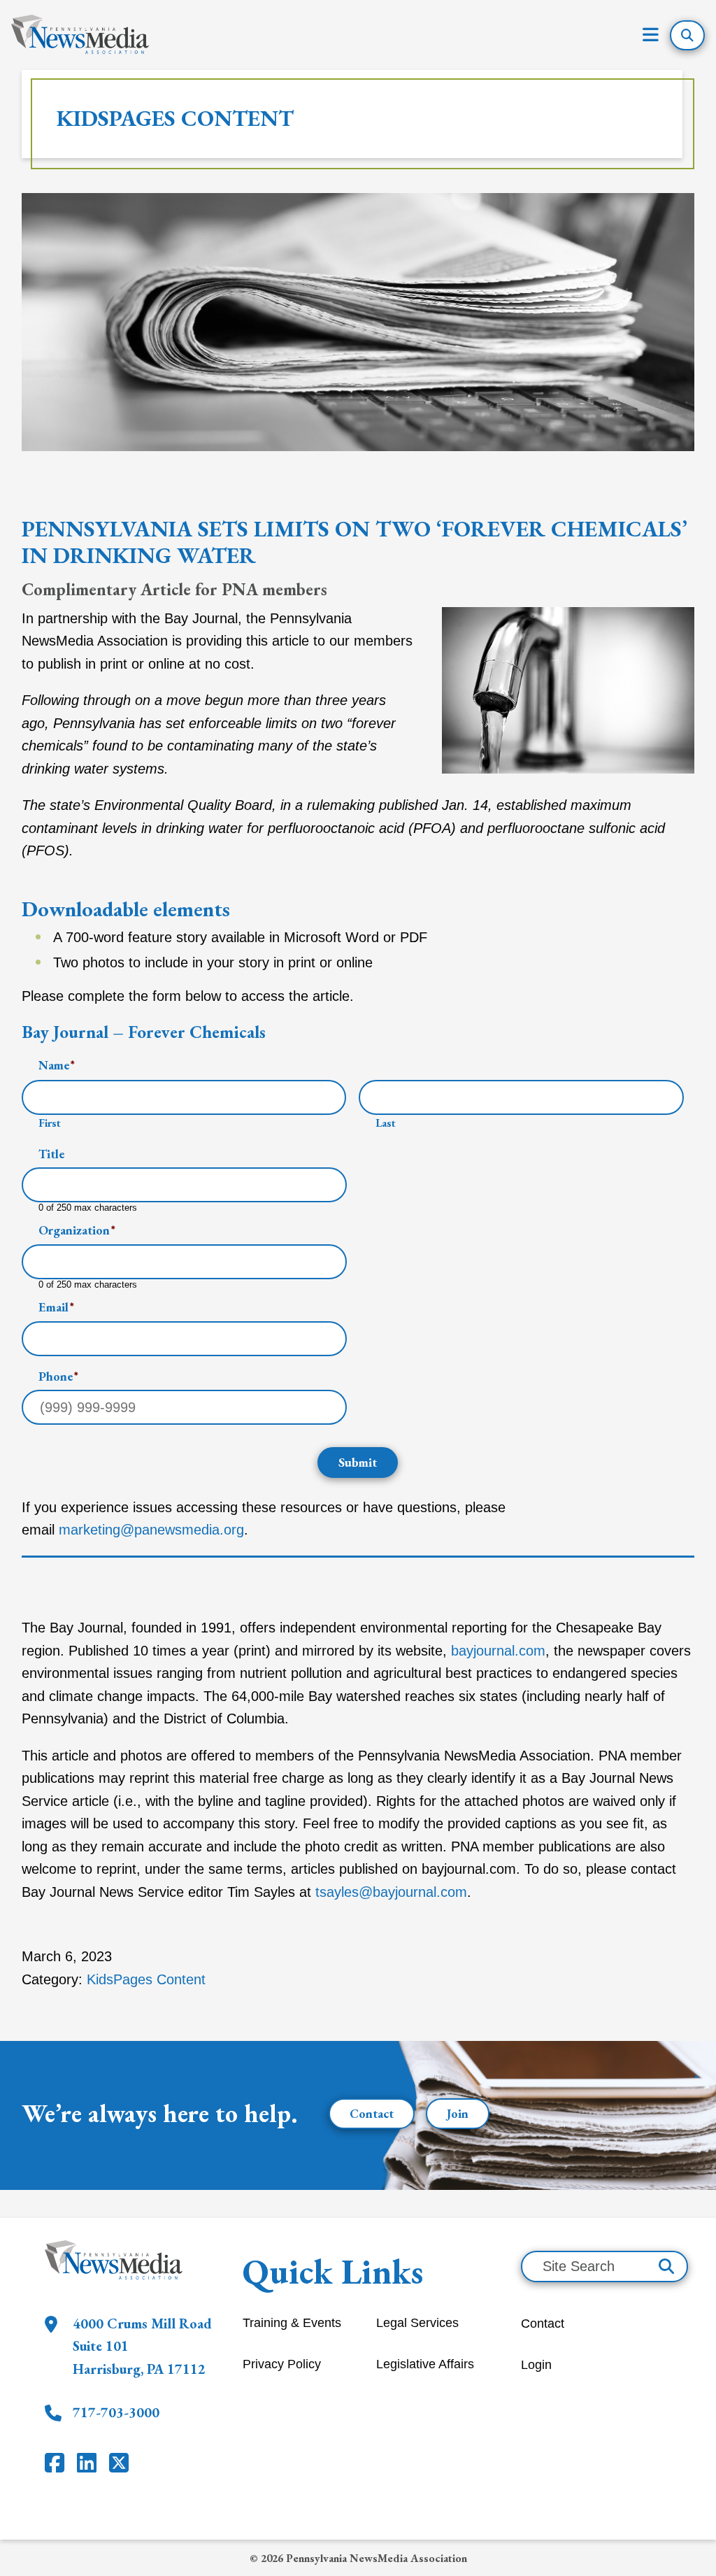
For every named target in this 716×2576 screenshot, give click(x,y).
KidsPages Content (175, 118)
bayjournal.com (498, 1651)
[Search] (666, 2267)
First (50, 1123)
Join (458, 2113)
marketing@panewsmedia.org (151, 1530)
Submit (358, 1462)
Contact (372, 2113)
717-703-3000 (116, 2412)
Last (386, 1123)
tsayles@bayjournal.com (391, 1892)
